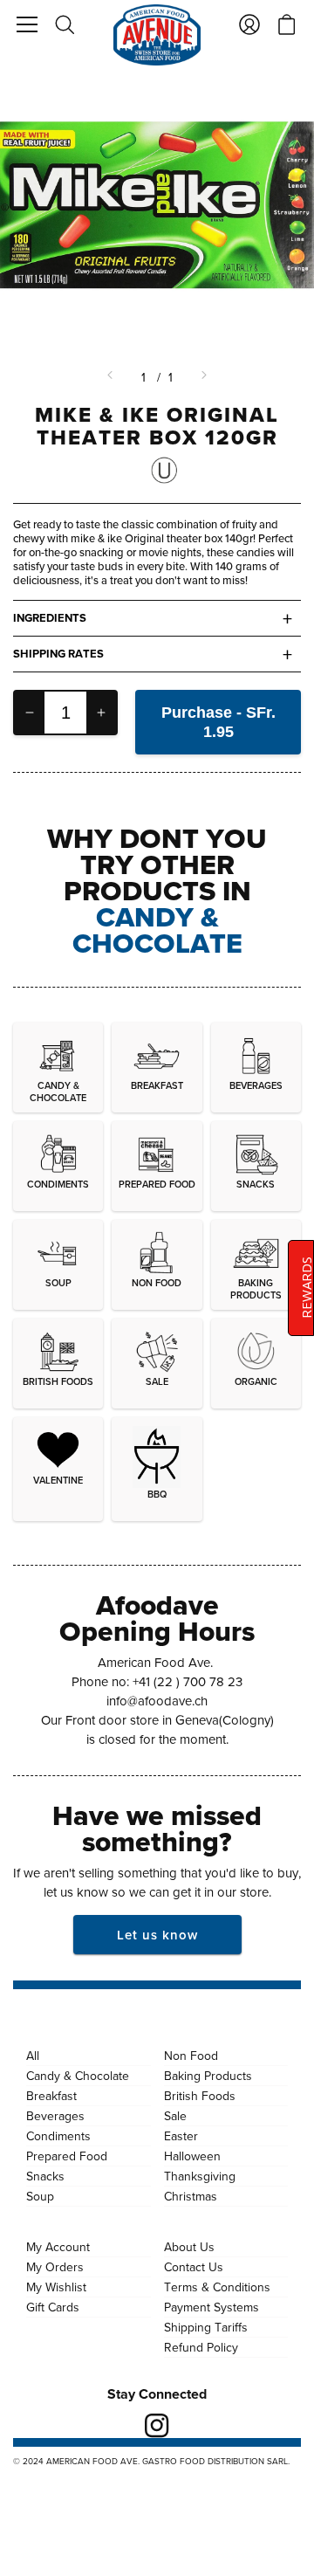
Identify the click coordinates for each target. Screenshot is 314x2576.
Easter (181, 2136)
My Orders (55, 2267)
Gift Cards (53, 2307)
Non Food (191, 2056)
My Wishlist (56, 2287)
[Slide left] (112, 377)
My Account (58, 2247)
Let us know (157, 1935)
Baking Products (208, 2076)
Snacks (45, 2176)
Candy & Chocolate (78, 2076)
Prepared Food (67, 2156)
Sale (175, 2116)
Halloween (192, 2156)
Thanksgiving (200, 2176)
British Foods (200, 2096)
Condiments (58, 2136)
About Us (189, 2247)
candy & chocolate (157, 930)
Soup (40, 2196)
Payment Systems (212, 2307)
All (33, 2056)
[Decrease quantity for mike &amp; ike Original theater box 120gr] (30, 713)
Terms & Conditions (217, 2287)
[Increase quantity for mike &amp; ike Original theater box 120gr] (101, 713)
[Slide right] (202, 377)
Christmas (191, 2196)
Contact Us (194, 2267)
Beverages (55, 2116)
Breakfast (51, 2096)
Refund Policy (201, 2347)
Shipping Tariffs (206, 2327)
